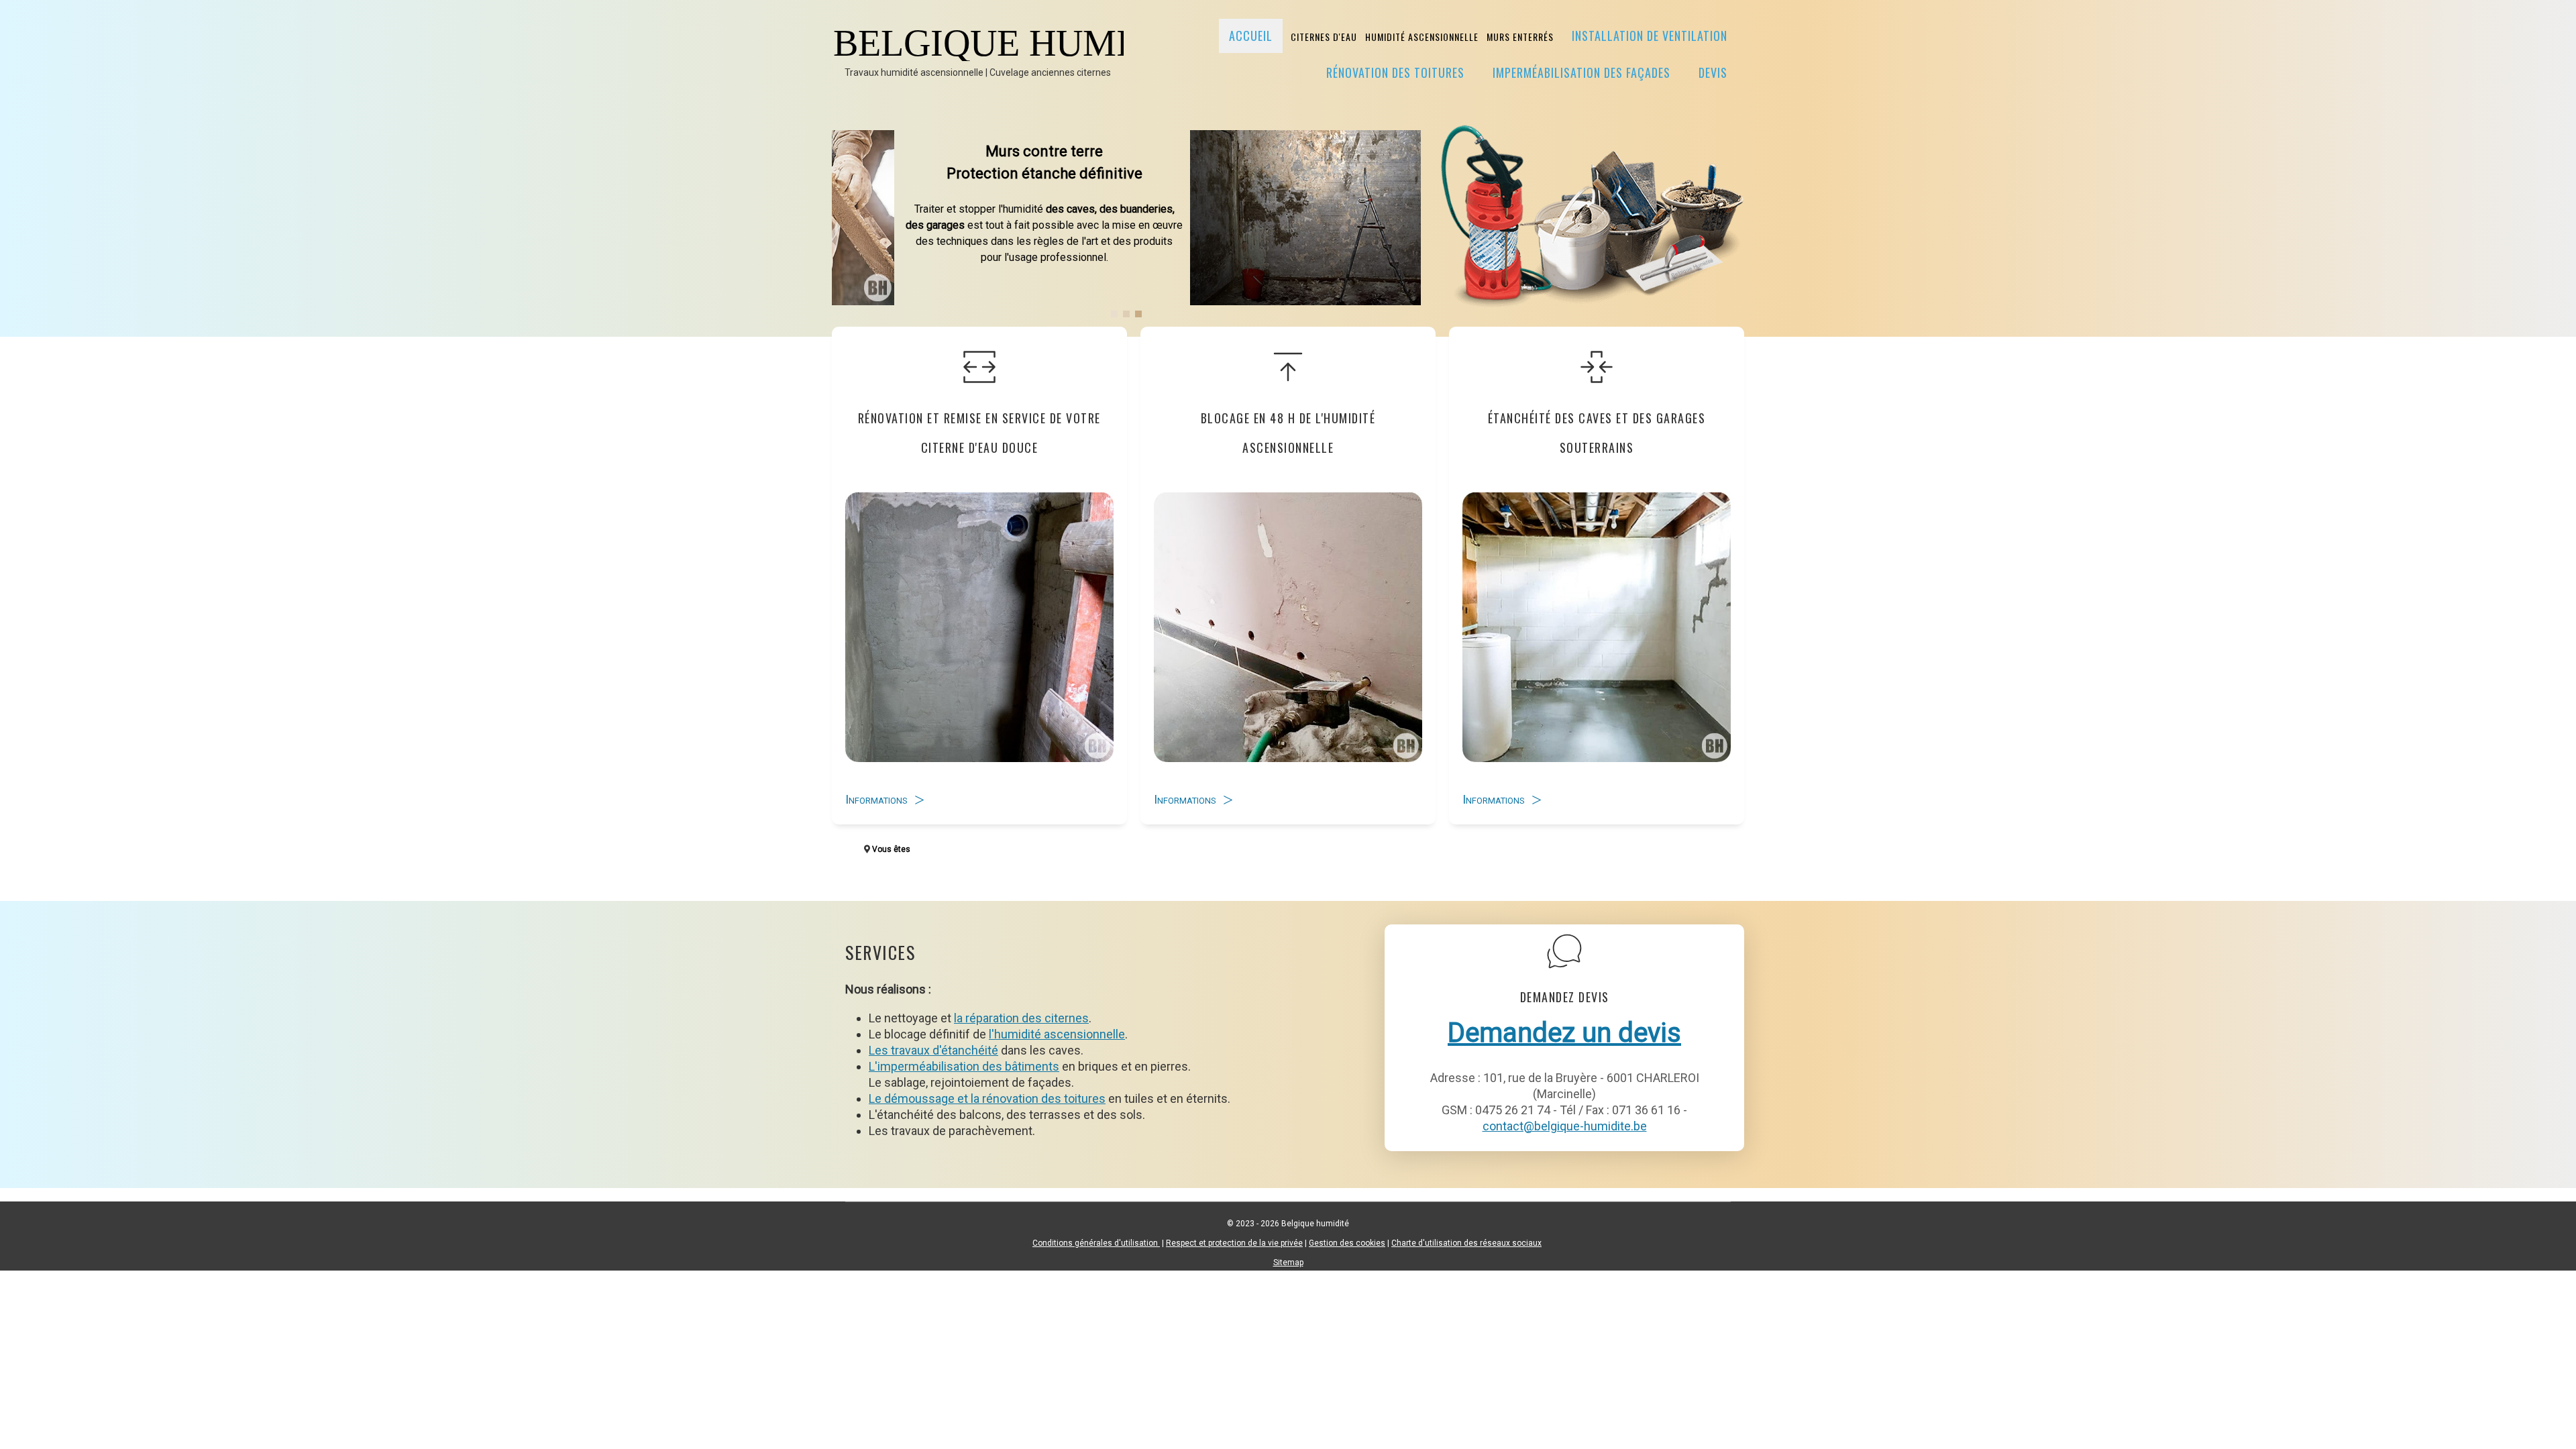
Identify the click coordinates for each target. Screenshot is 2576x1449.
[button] (1114, 314)
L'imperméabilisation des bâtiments (964, 1066)
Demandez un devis (1564, 1033)
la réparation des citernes (1021, 1018)
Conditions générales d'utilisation (1096, 1243)
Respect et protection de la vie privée (1234, 1243)
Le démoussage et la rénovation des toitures (987, 1098)
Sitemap (1288, 1263)
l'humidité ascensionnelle (1057, 1034)
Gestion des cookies (1347, 1243)
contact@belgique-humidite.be (1565, 1126)
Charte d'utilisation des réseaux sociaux (1466, 1243)
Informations (876, 799)
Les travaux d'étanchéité (933, 1050)
